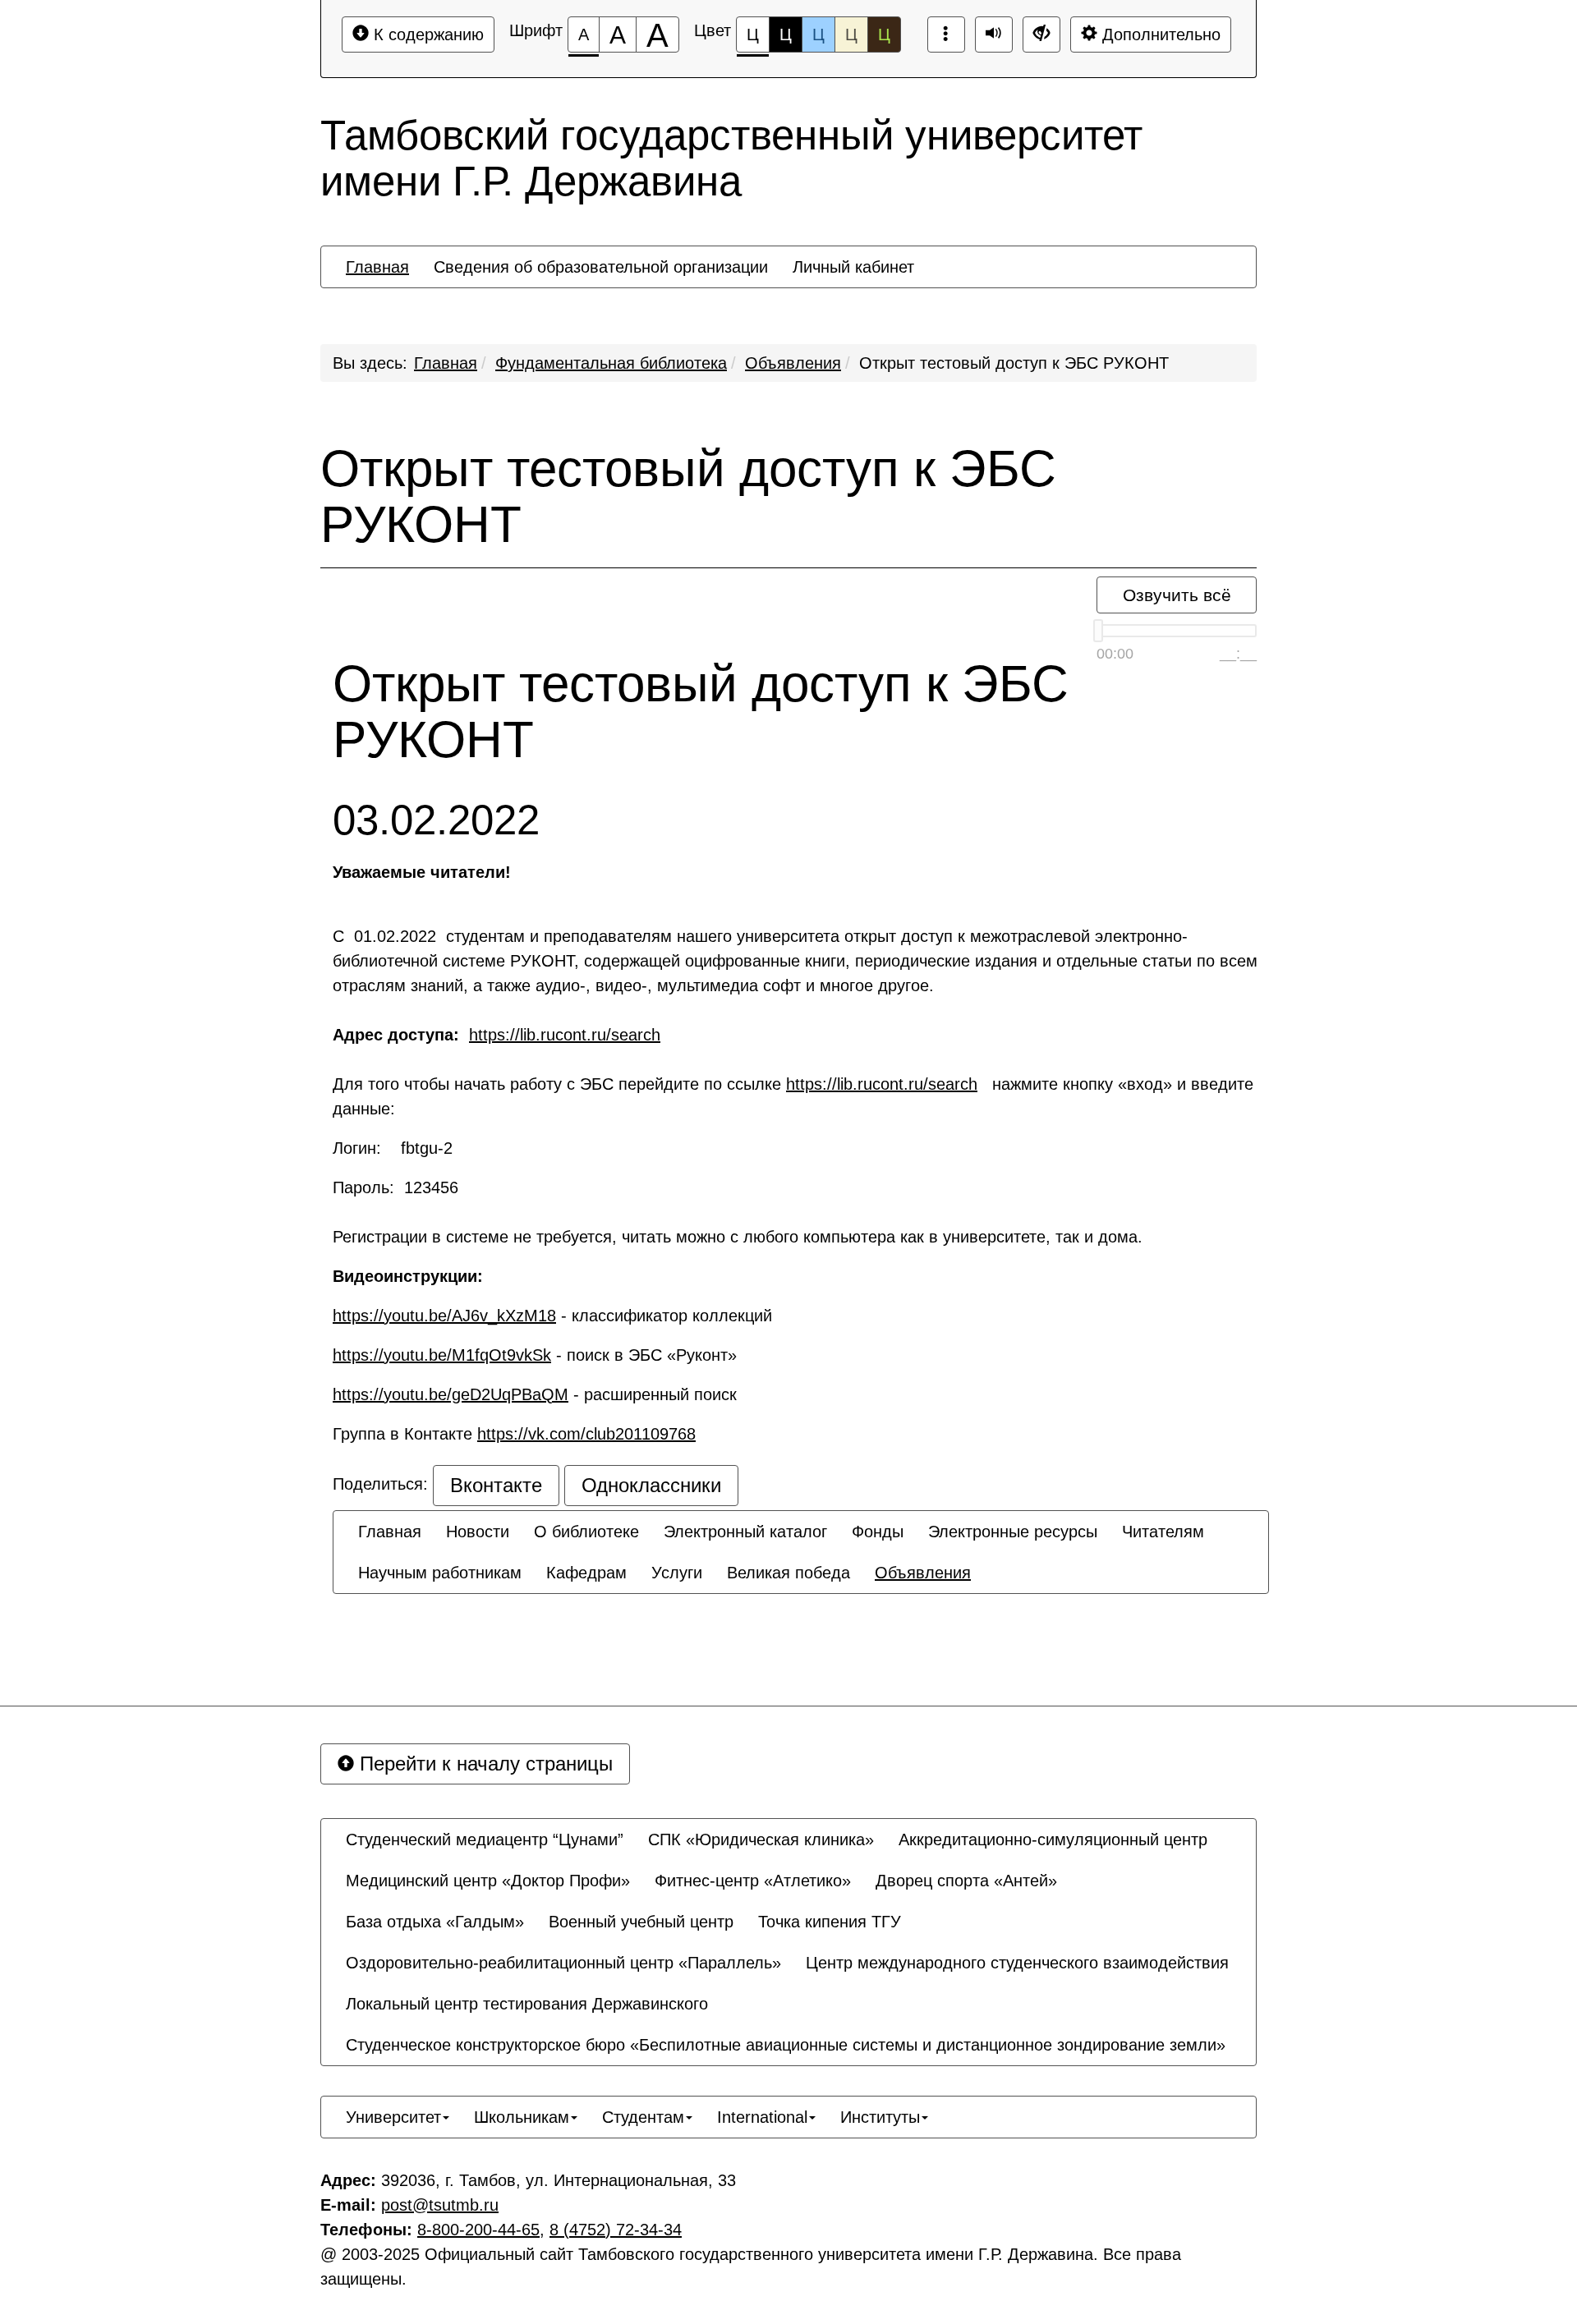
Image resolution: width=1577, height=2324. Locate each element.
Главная (446, 363)
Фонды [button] (878, 1532)
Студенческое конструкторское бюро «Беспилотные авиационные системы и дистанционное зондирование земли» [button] (786, 2045)
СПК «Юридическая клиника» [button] (761, 1839)
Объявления (793, 363)
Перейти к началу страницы (483, 1764)
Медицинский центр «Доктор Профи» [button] (488, 1881)
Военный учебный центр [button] (641, 1922)
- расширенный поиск (540, 1394)
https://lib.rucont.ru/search (565, 1035)
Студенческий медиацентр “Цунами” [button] (485, 1839)
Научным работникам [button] (440, 1573)
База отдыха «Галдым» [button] (435, 1922)
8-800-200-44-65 (478, 2230)
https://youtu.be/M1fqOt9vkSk (442, 1355)
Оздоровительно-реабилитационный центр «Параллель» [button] (563, 1963)
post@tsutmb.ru (440, 2205)
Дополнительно (1159, 34)
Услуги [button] (677, 1573)
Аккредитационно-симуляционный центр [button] (1053, 1839)
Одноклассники (651, 1485)
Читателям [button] (1163, 1532)
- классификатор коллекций (552, 1316)
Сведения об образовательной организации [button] (601, 267)
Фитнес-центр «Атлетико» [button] (753, 1881)
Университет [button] (393, 2117)
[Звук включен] (994, 34)
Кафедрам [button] (586, 1573)
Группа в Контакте (514, 1434)
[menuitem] (377, 267)
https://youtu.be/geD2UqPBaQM (451, 1394)
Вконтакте (496, 1485)
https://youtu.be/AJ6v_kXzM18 (444, 1316)
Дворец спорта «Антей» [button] (966, 1881)
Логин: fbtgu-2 (398, 1148)
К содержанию (426, 34)
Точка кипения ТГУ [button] (830, 1922)
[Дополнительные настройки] (1041, 34)
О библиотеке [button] (586, 1532)
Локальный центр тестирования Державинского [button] (527, 2004)
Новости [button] (478, 1532)
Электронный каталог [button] (745, 1532)
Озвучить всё (1177, 595)
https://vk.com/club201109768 (586, 1434)
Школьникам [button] (522, 2117)
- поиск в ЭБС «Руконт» (535, 1355)
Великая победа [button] (788, 1573)
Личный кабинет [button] (853, 267)
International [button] (762, 2117)
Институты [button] (880, 2117)
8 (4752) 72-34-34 (616, 2230)
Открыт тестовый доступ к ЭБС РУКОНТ (1014, 363)
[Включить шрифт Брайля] (946, 34)
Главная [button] (377, 267)
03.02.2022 (436, 820)
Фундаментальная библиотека (611, 363)
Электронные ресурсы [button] (1013, 1532)
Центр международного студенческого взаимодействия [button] (1017, 1963)
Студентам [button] (643, 2117)
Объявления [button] (923, 1573)
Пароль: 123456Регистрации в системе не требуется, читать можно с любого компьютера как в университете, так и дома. (738, 1212)
